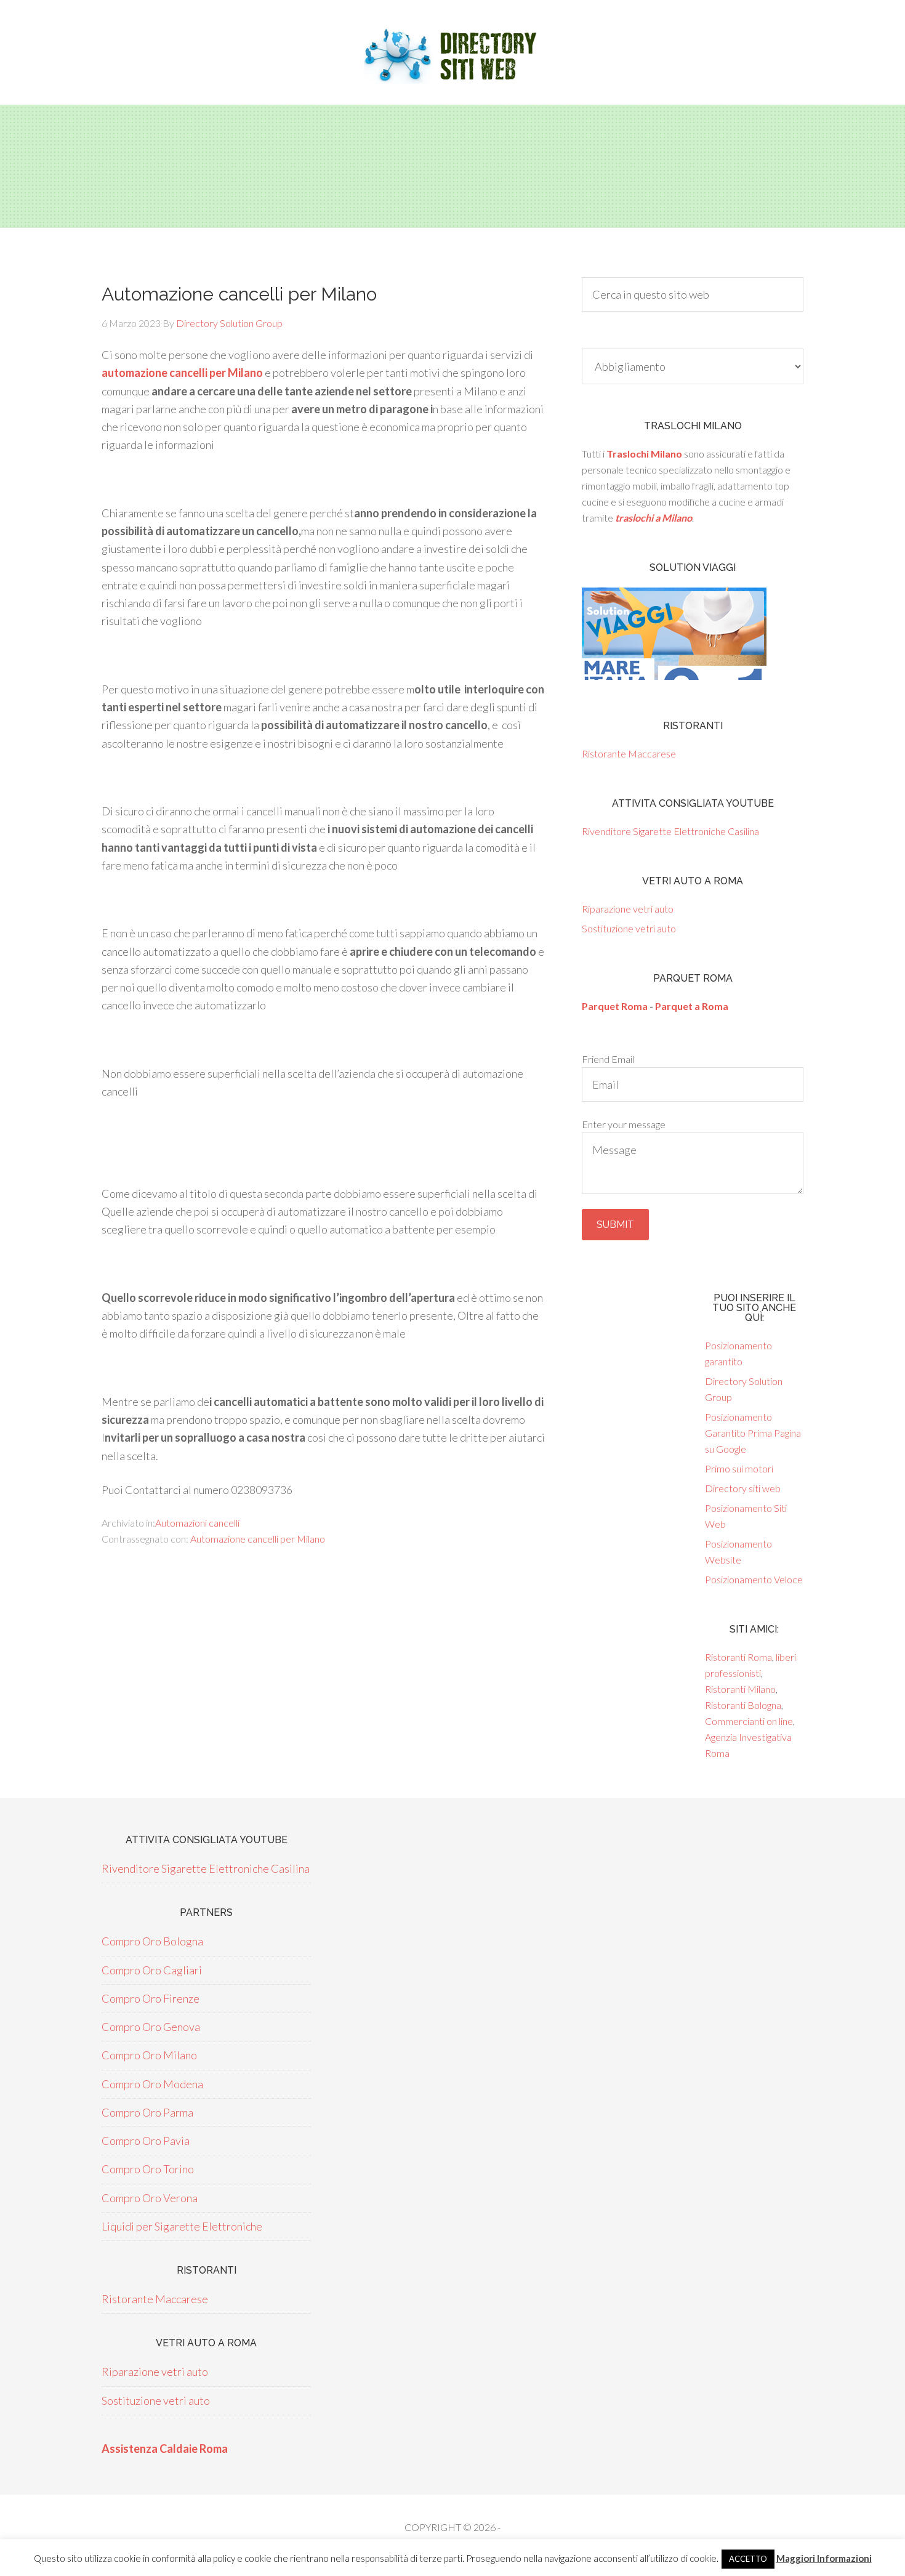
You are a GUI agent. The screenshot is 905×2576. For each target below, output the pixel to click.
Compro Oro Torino (148, 2169)
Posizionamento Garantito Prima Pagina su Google (753, 1433)
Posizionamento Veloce (754, 1579)
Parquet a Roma (692, 1006)
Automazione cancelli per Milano (258, 1539)
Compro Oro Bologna (152, 1941)
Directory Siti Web (452, 55)
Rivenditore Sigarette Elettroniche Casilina (670, 831)
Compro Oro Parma (147, 2112)
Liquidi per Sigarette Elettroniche (182, 2226)
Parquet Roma (615, 1006)
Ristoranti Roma (738, 1657)
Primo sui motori (739, 1468)
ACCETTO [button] (748, 2559)
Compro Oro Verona (150, 2198)
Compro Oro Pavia (146, 2141)
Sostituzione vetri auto (629, 928)
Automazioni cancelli (197, 1523)
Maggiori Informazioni (824, 2558)
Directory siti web (743, 1488)
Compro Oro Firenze (151, 1998)
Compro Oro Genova (151, 2027)
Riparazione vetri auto (628, 909)
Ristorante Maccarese (629, 753)
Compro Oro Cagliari (152, 1970)
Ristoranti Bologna (743, 1705)
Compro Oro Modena (152, 2084)
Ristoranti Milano (740, 1689)
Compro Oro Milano (149, 2055)
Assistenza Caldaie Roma (165, 2449)
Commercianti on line (749, 1721)
